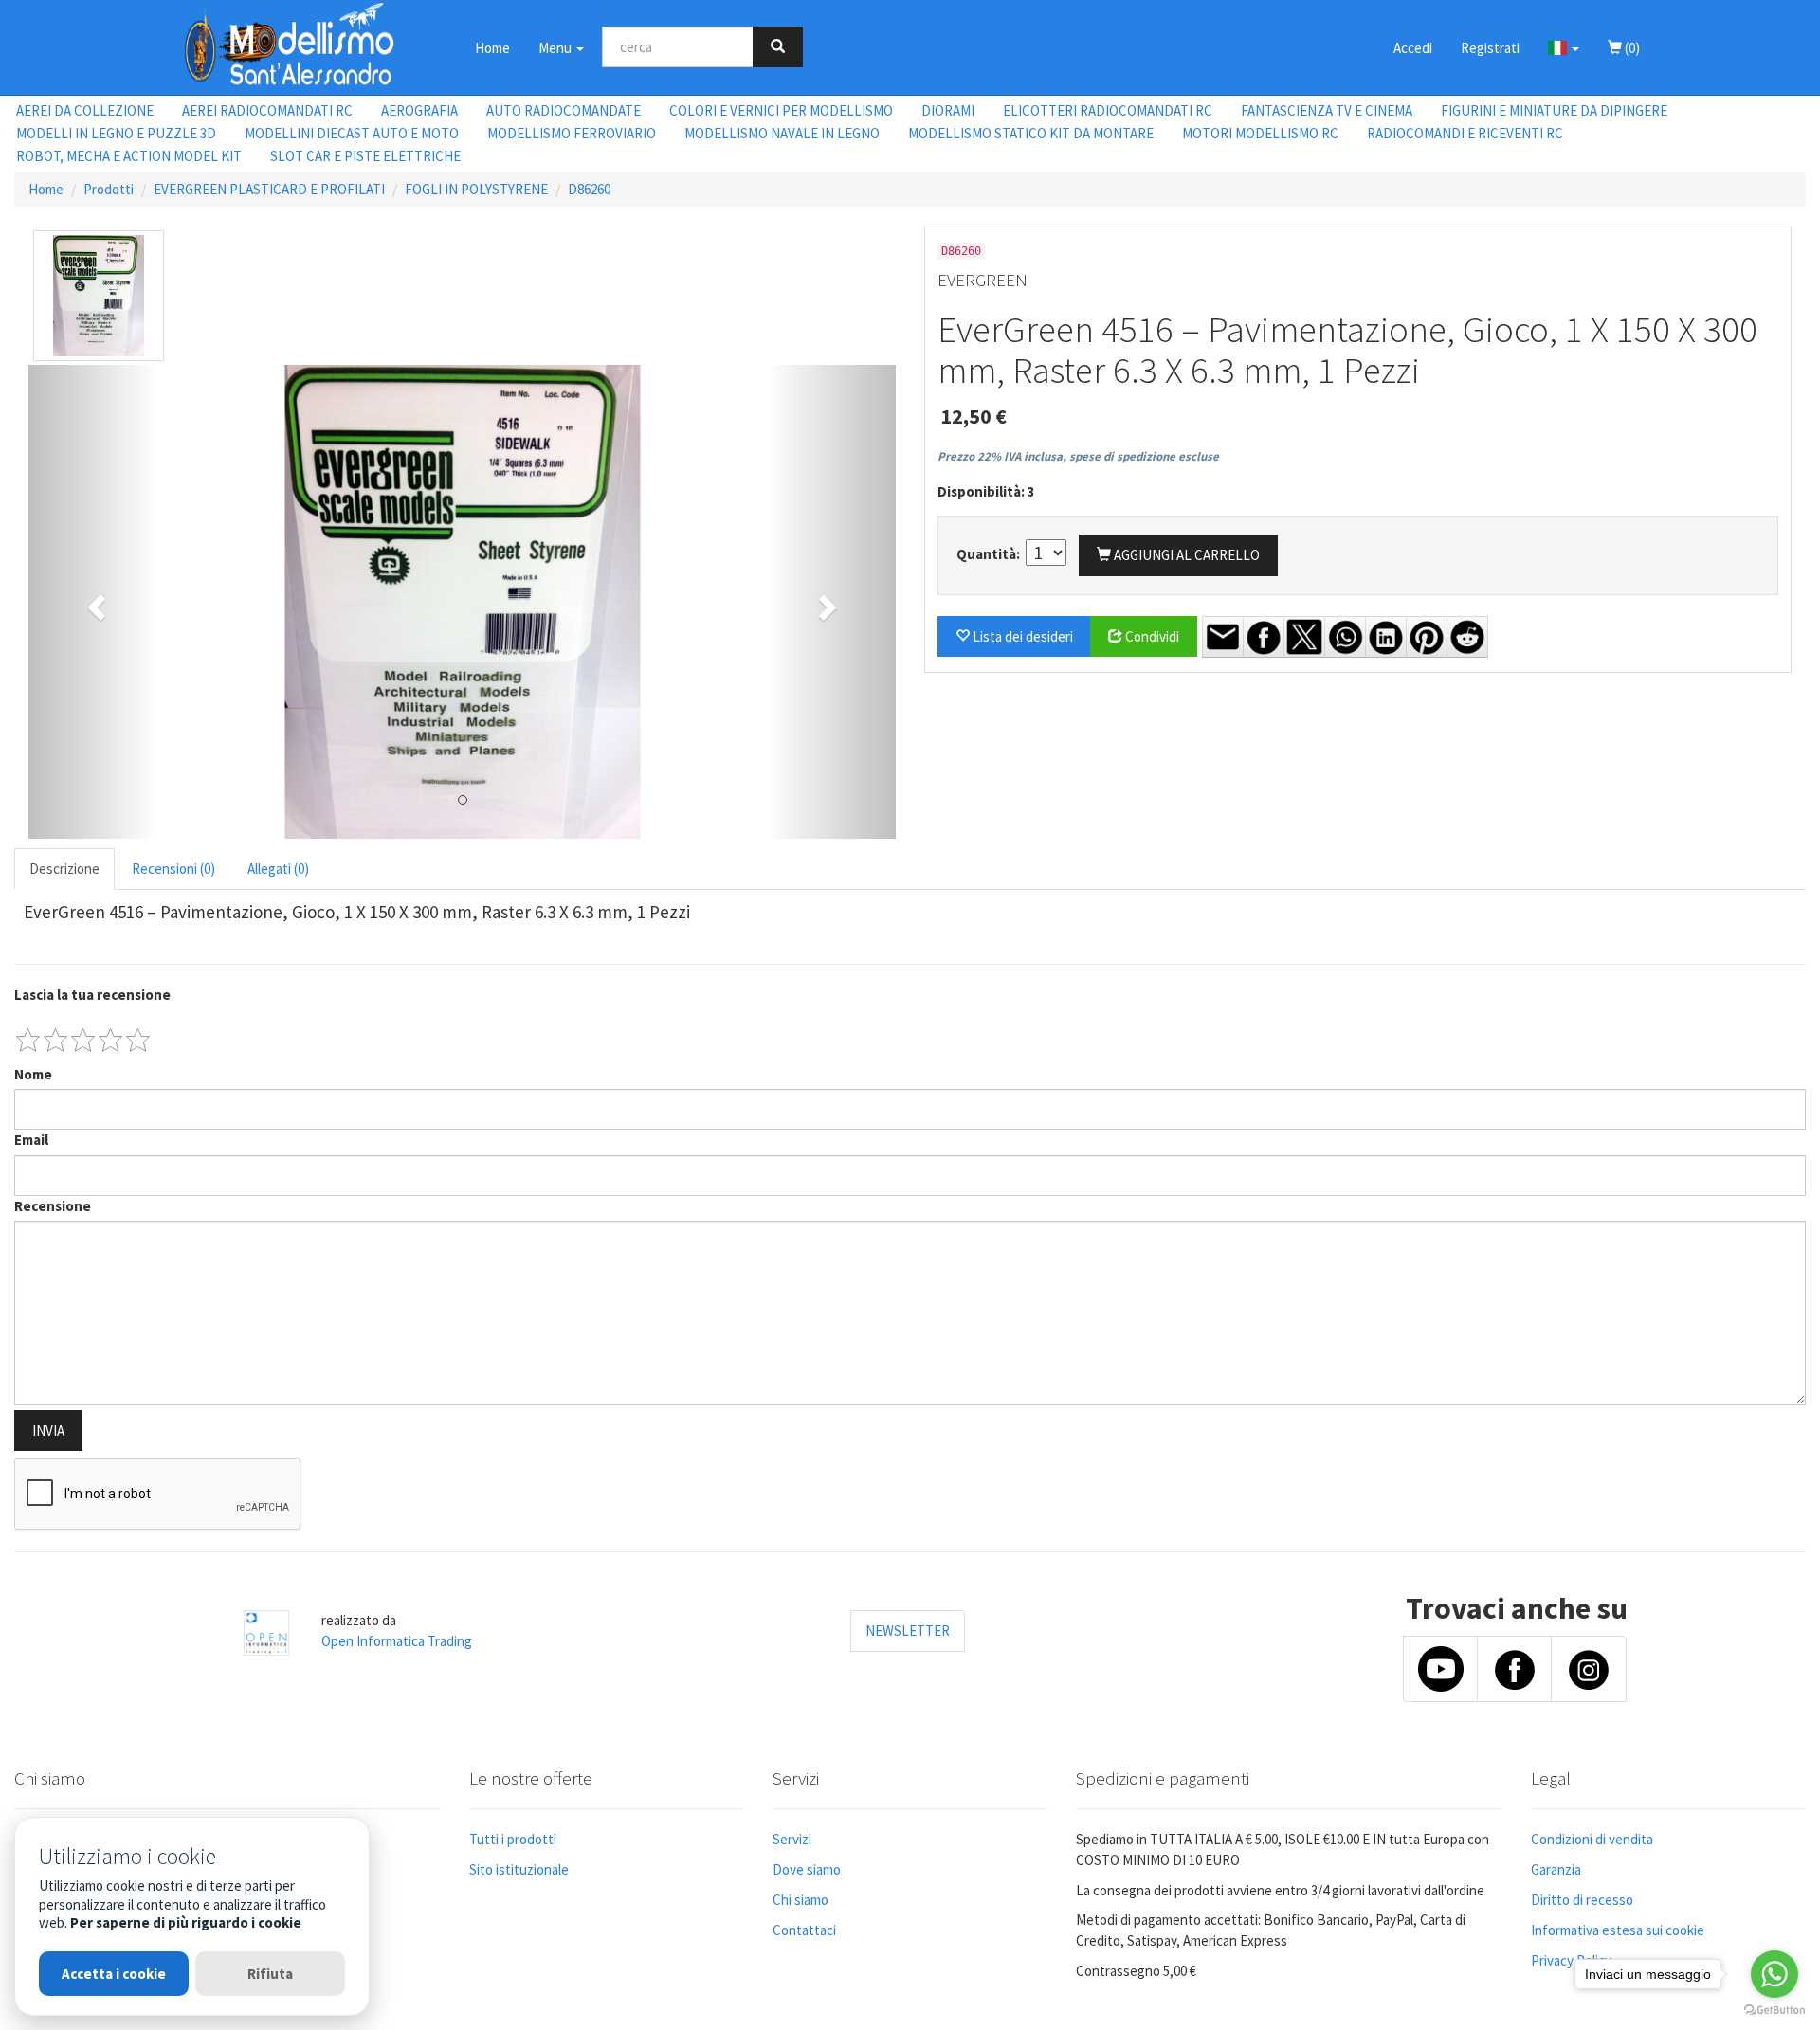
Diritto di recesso (1582, 1900)
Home (492, 48)
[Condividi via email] (1223, 637)
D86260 (589, 189)
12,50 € (974, 416)
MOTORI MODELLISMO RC (1260, 133)
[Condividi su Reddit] (1467, 637)
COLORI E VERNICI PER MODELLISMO (781, 110)
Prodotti (109, 189)
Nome (33, 1074)
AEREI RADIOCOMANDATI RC (267, 110)
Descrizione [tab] (64, 869)
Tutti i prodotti (513, 1839)
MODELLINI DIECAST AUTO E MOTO (352, 133)
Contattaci (804, 1930)
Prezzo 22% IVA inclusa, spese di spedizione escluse (1078, 456)
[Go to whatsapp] (1774, 1974)
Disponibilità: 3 (986, 491)
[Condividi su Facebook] (1264, 637)
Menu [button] (556, 48)
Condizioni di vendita (1592, 1839)
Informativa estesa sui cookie (1618, 1930)
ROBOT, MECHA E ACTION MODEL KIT (129, 156)
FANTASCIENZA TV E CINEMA (1327, 110)
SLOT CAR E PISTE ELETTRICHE (365, 156)
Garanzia (1556, 1869)
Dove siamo (807, 1869)
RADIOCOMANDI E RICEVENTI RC (1465, 133)
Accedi (1413, 48)
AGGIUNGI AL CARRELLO (1185, 555)
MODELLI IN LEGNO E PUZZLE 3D (116, 133)
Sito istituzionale (519, 1869)
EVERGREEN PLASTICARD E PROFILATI (269, 189)
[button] (1564, 47)
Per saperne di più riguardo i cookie (186, 1922)
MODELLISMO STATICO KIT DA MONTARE (1031, 133)
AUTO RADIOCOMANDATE (564, 110)
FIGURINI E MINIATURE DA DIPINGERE (1554, 110)
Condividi (1151, 636)
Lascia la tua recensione (92, 995)
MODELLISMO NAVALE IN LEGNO (782, 133)
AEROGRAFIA (419, 110)
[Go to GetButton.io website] (1774, 2011)
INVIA (48, 1431)
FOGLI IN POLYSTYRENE (476, 189)
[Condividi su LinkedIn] (1386, 637)
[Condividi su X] (1304, 637)
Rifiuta (270, 1974)
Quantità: (990, 554)
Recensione (53, 1206)
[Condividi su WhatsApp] (1345, 637)
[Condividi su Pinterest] (1427, 637)
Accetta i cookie (114, 1974)
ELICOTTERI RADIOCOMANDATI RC (1108, 110)
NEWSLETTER (908, 1631)
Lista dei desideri (1021, 636)
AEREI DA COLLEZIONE (85, 110)
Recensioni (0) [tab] (173, 869)
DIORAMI (948, 110)
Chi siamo (801, 1900)
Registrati (1490, 48)
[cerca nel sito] (778, 47)
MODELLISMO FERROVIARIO (572, 133)
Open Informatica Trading (397, 1641)
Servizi (792, 1839)
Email (31, 1140)
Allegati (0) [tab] (278, 869)
